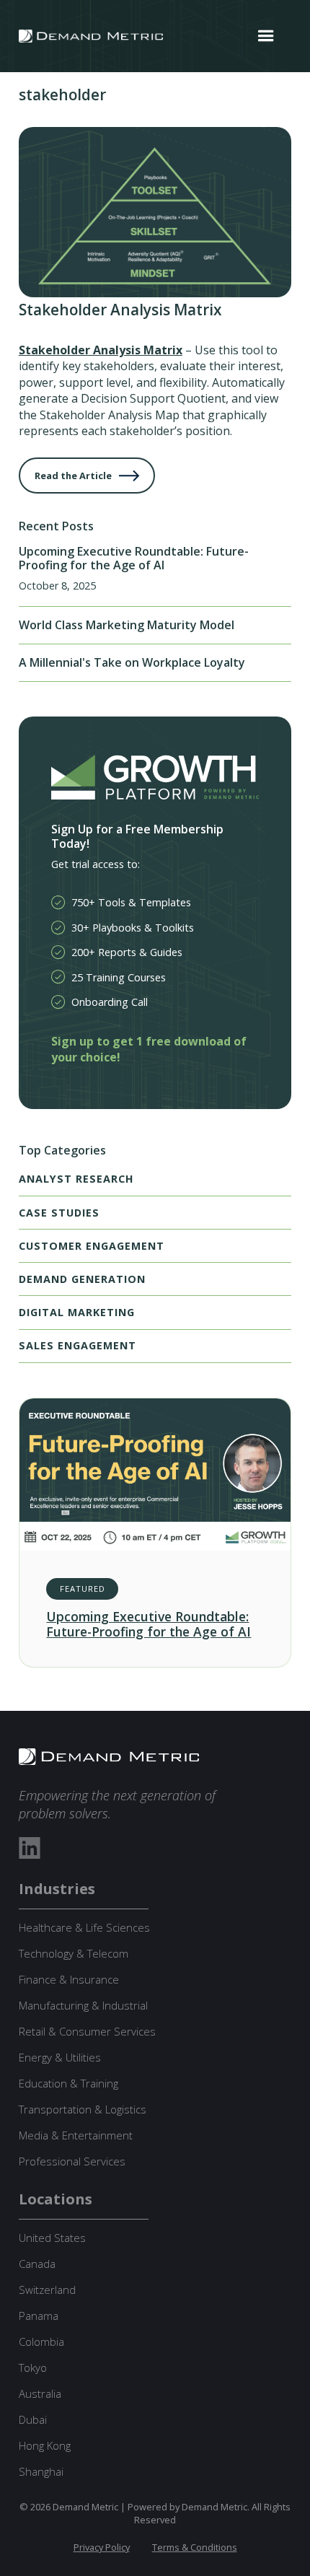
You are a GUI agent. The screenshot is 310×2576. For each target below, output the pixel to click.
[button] (266, 36)
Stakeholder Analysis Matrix (101, 350)
